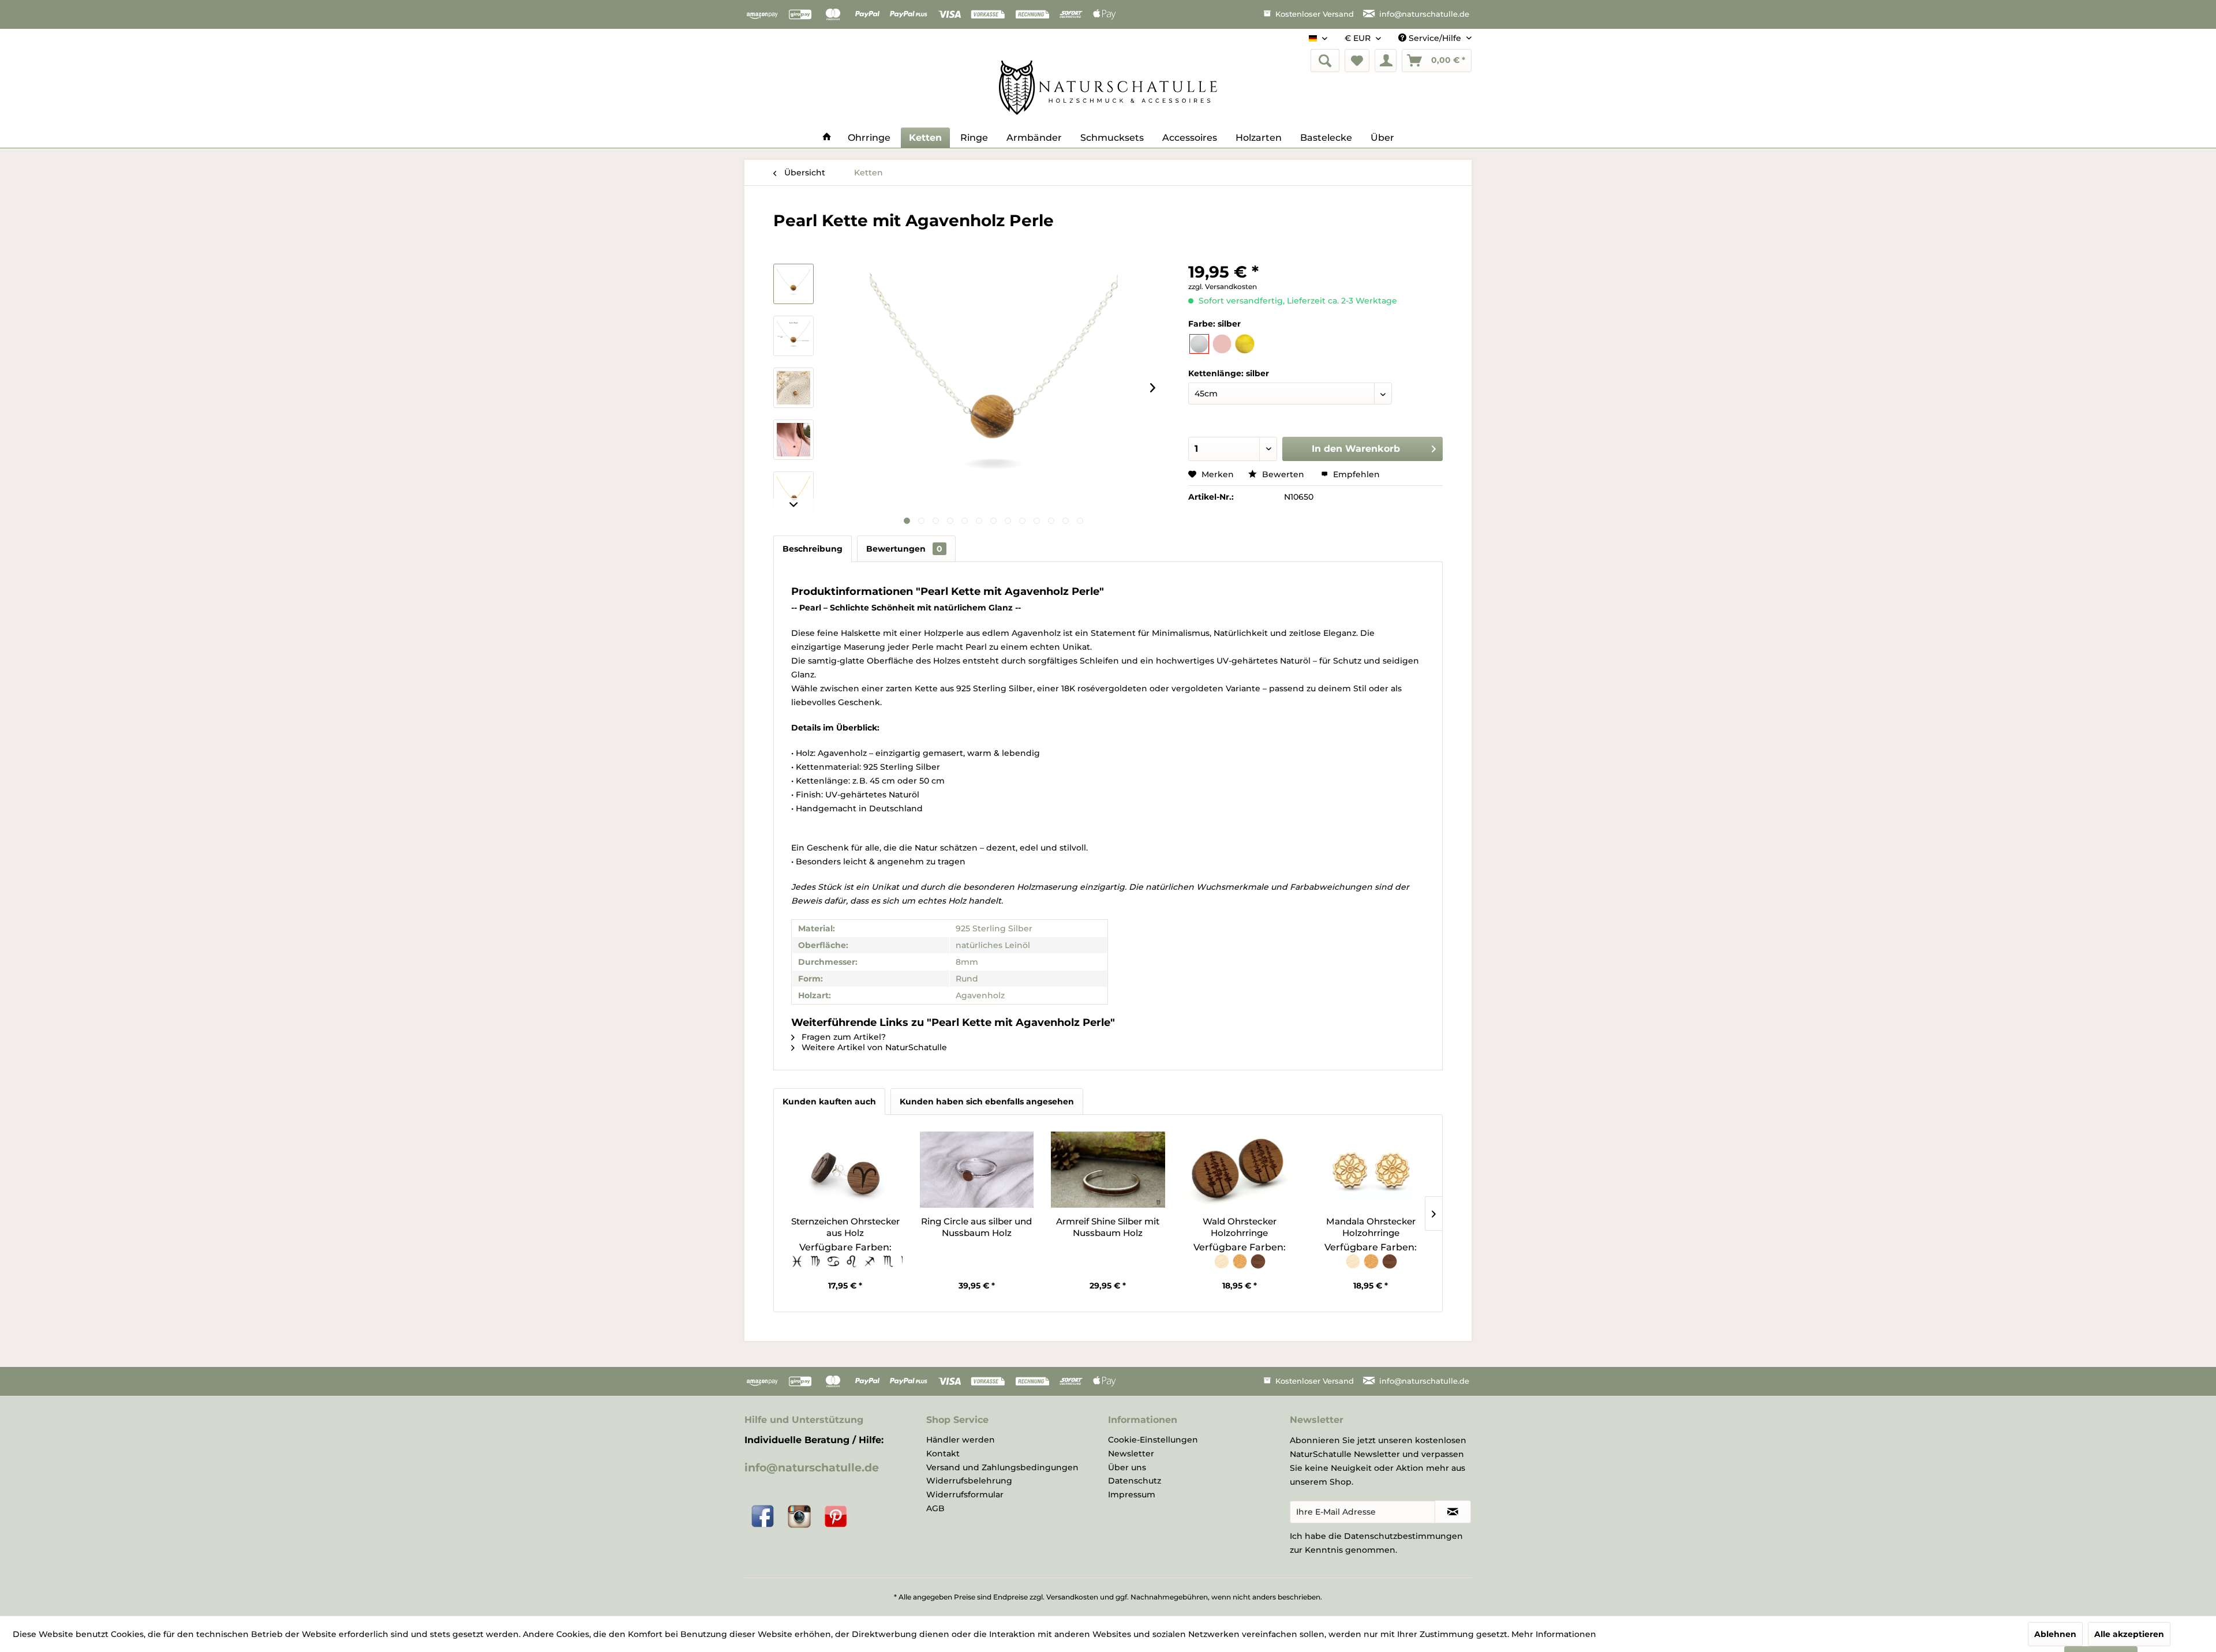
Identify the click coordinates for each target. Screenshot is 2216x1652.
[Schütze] (870, 1267)
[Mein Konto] (1386, 61)
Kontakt (943, 1454)
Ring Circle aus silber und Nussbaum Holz (976, 1227)
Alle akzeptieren (2129, 1634)
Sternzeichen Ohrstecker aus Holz (845, 1227)
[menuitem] (1325, 61)
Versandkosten (1072, 1597)
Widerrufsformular (965, 1494)
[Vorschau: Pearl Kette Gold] (793, 492)
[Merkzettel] (1357, 61)
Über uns (1127, 1467)
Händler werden (961, 1440)
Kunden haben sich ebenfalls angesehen (987, 1102)
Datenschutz (1135, 1481)
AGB (935, 1508)
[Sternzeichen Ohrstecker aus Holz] (845, 1170)
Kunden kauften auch (829, 1102)
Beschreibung (813, 549)
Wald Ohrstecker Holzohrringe (1240, 1227)
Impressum (1132, 1494)
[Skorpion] (889, 1267)
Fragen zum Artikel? (843, 1037)
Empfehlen (1355, 474)
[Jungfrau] (816, 1267)
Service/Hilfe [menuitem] (1435, 38)
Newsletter (1131, 1454)
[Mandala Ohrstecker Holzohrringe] (1371, 1170)
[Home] (827, 138)
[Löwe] (852, 1267)
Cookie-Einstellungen (1153, 1440)
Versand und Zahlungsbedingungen (1002, 1467)
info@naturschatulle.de (812, 1468)
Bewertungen (904, 549)
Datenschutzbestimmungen (1403, 1536)
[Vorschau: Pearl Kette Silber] (793, 284)
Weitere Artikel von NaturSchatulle (873, 1047)
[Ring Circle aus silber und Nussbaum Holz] (977, 1170)
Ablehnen (2055, 1634)
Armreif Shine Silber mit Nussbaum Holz (1108, 1227)
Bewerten (1283, 474)
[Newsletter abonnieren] (1453, 1512)
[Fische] (798, 1267)
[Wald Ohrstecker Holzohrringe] (1240, 1170)
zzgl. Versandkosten (1223, 286)
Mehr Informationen (1554, 1634)
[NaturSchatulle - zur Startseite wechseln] (1108, 88)
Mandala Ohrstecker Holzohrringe (1371, 1227)
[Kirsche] (1241, 1267)
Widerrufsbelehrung (969, 1481)
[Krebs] (834, 1267)
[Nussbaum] (1257, 1267)
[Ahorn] (1222, 1267)
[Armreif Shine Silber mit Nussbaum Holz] (1108, 1170)
